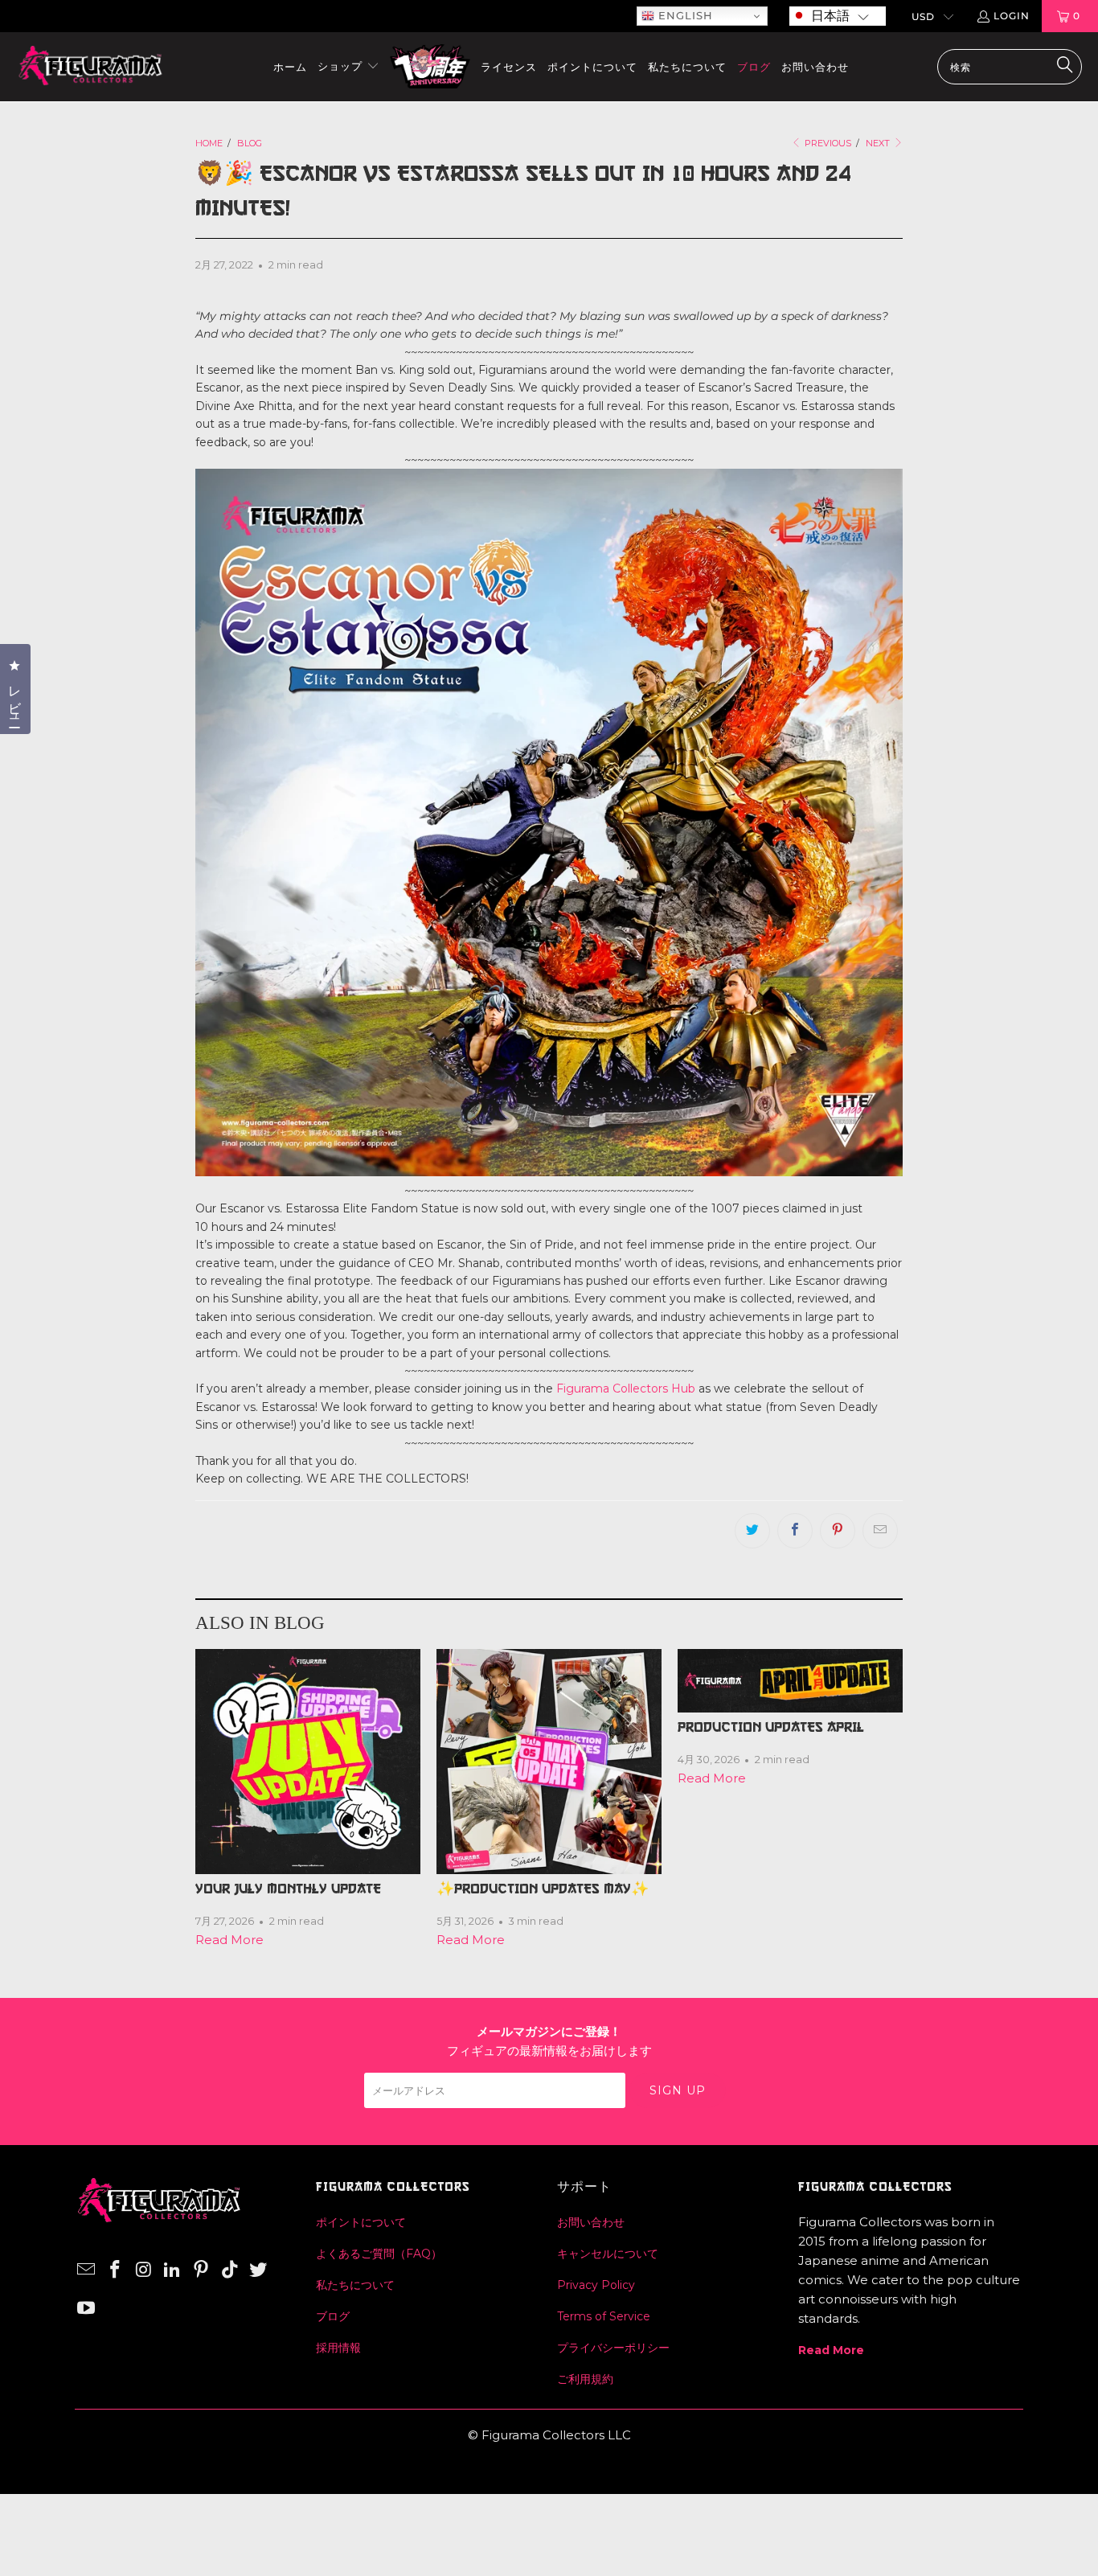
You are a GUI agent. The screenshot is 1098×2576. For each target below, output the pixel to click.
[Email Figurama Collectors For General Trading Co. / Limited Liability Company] (87, 2270)
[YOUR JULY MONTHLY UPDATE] (308, 1762)
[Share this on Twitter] (752, 1531)
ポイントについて (361, 2222)
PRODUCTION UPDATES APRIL (771, 1727)
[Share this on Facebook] (795, 1531)
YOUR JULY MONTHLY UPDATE (288, 1889)
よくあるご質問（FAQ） (379, 2254)
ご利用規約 (585, 2379)
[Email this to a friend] (880, 1531)
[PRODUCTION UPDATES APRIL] (790, 1681)
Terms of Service (604, 2316)
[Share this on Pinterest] (838, 1531)
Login (1012, 16)
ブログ (333, 2316)
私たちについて (355, 2285)
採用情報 (338, 2348)
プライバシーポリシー (613, 2348)
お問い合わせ (591, 2222)
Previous (827, 143)
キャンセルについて (608, 2254)
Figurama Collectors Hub (626, 1388)
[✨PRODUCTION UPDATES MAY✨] (549, 1762)
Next (879, 143)
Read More (229, 1940)
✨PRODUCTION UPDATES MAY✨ (543, 1889)
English (684, 15)
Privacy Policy (596, 2285)
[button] (838, 16)
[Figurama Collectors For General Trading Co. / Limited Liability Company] (90, 67)
